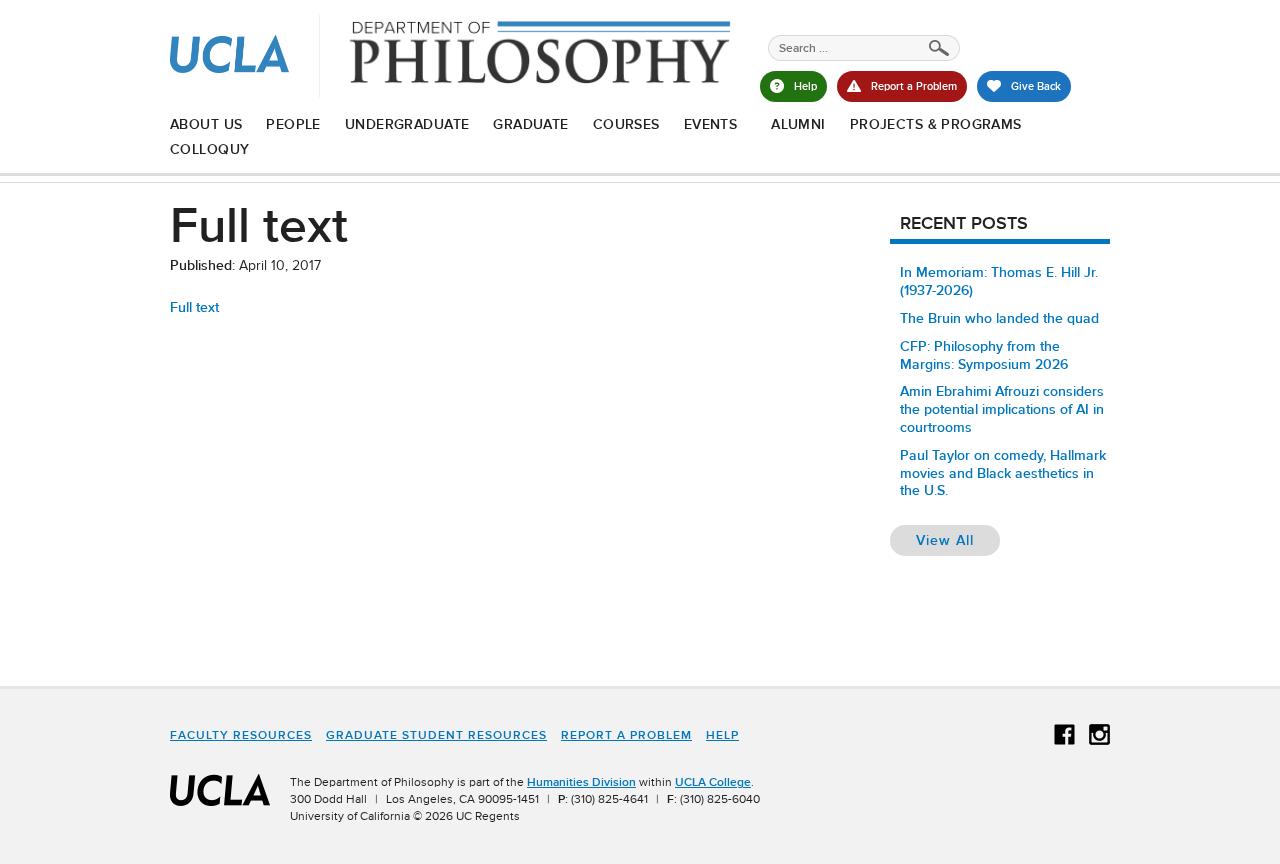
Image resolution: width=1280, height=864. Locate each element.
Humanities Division (581, 782)
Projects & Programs (936, 124)
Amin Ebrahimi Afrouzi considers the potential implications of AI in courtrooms (1002, 409)
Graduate (530, 124)
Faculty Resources (241, 735)
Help (722, 735)
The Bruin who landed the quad (999, 318)
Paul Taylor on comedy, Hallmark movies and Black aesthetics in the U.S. (1003, 473)
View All (958, 539)
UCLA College (713, 782)
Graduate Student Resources (436, 735)
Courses (626, 124)
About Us (206, 124)
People (293, 124)
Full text (194, 307)
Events (711, 124)
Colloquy (209, 149)
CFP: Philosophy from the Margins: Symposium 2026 (984, 355)
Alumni (798, 124)
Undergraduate (407, 124)
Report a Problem (626, 735)
